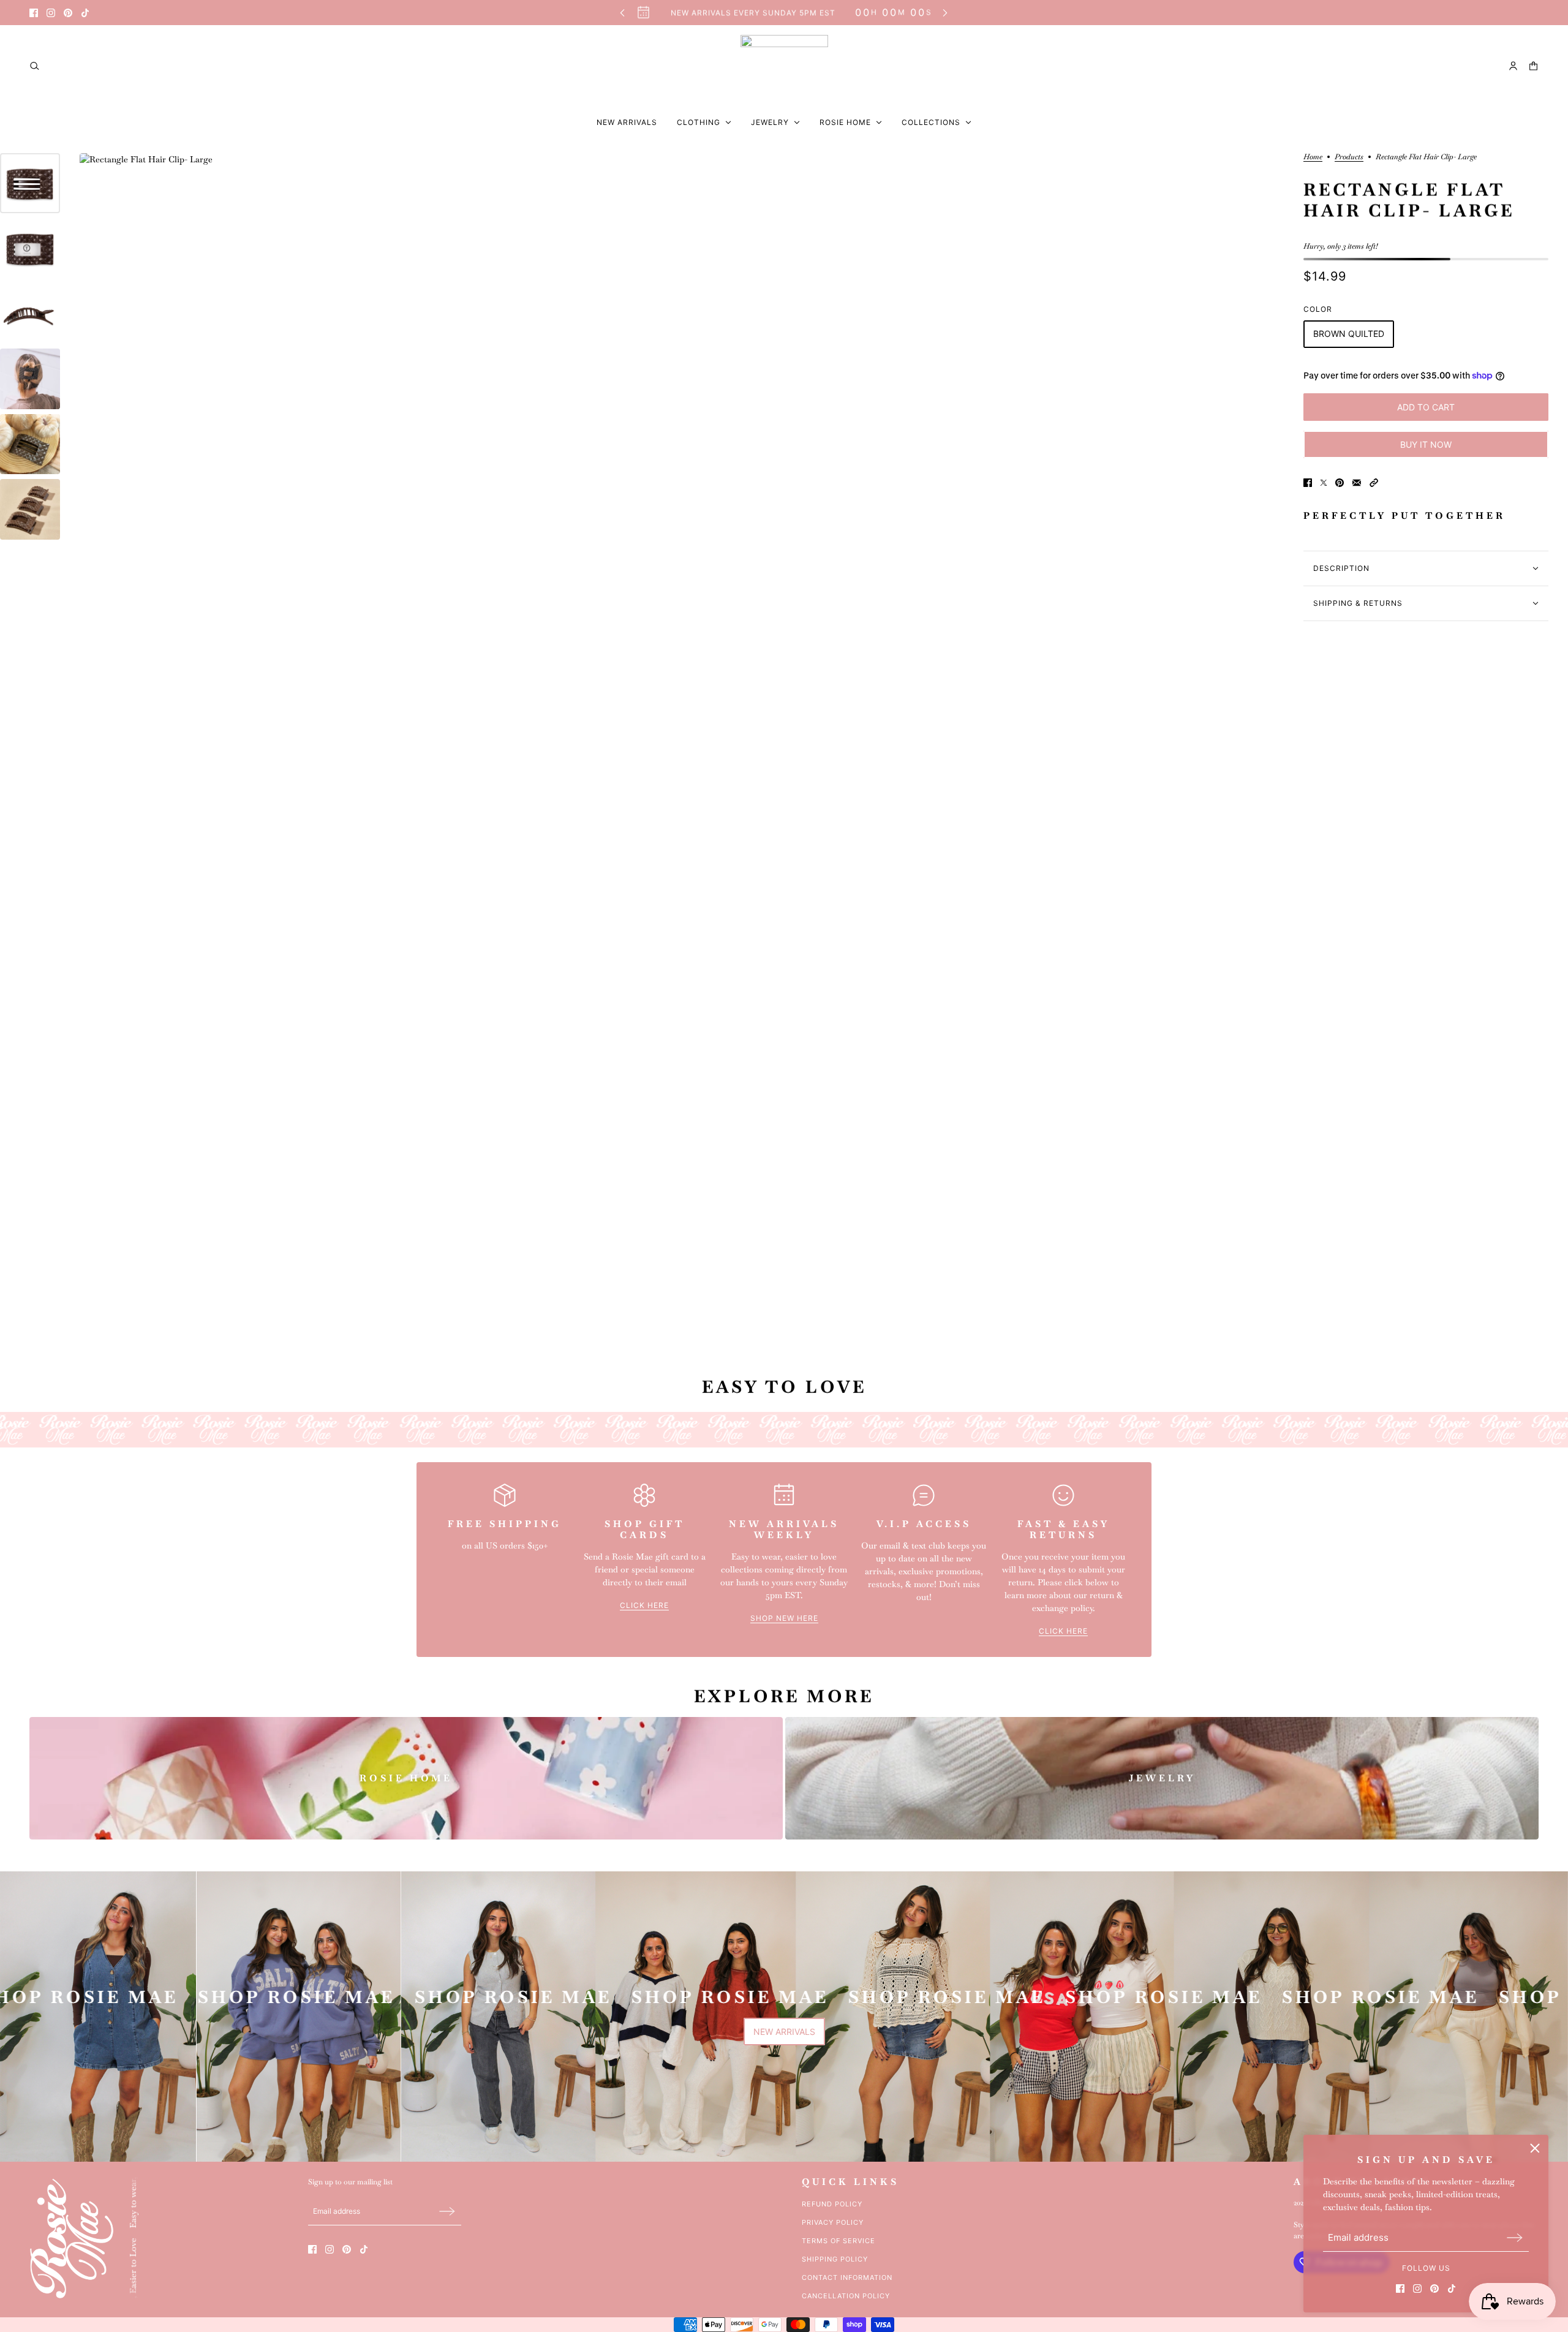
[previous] (622, 13)
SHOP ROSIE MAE (271, 1998)
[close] (1535, 2148)
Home (1313, 157)
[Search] (35, 66)
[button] (1374, 483)
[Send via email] (1357, 483)
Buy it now (1426, 444)
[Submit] (1515, 2237)
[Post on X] (1324, 483)
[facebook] (34, 13)
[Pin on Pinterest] (1340, 483)
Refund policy (832, 2204)
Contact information (847, 2277)
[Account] (1513, 66)
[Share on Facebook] (1308, 483)
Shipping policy (835, 2259)
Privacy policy (833, 2222)
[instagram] (51, 13)
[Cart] (1533, 66)
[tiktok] (85, 13)
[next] (945, 13)
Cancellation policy (846, 2296)
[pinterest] (68, 13)
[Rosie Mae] (784, 66)
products (1349, 157)
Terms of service (839, 2241)
